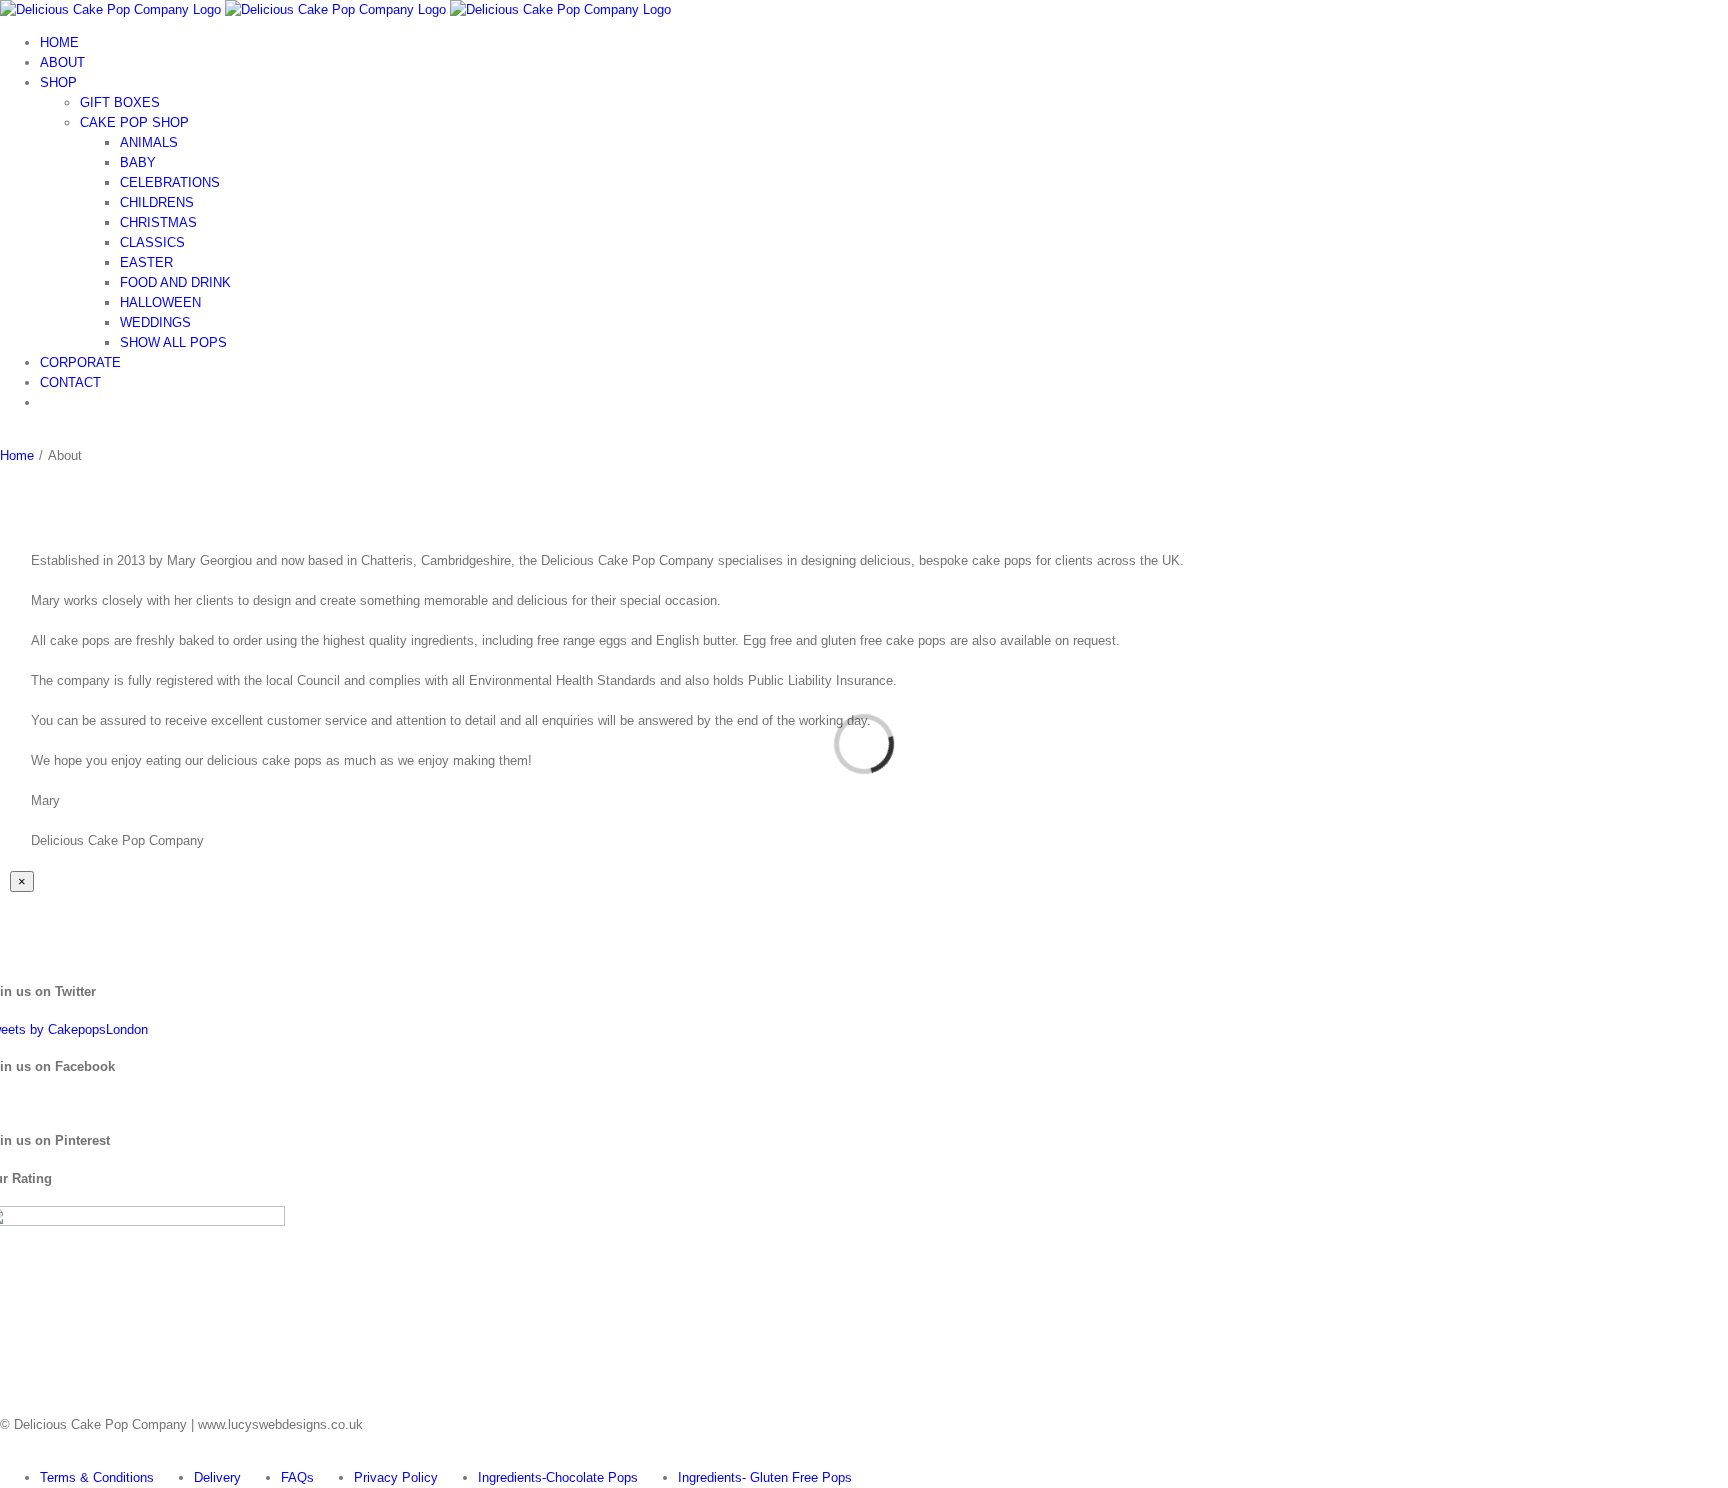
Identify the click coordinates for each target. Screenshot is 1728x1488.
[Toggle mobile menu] (5, 435)
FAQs (297, 1477)
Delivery (217, 1477)
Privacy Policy (396, 1477)
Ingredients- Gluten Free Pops (765, 1477)
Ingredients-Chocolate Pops (558, 1477)
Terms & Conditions (97, 1477)
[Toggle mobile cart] (19, 435)
